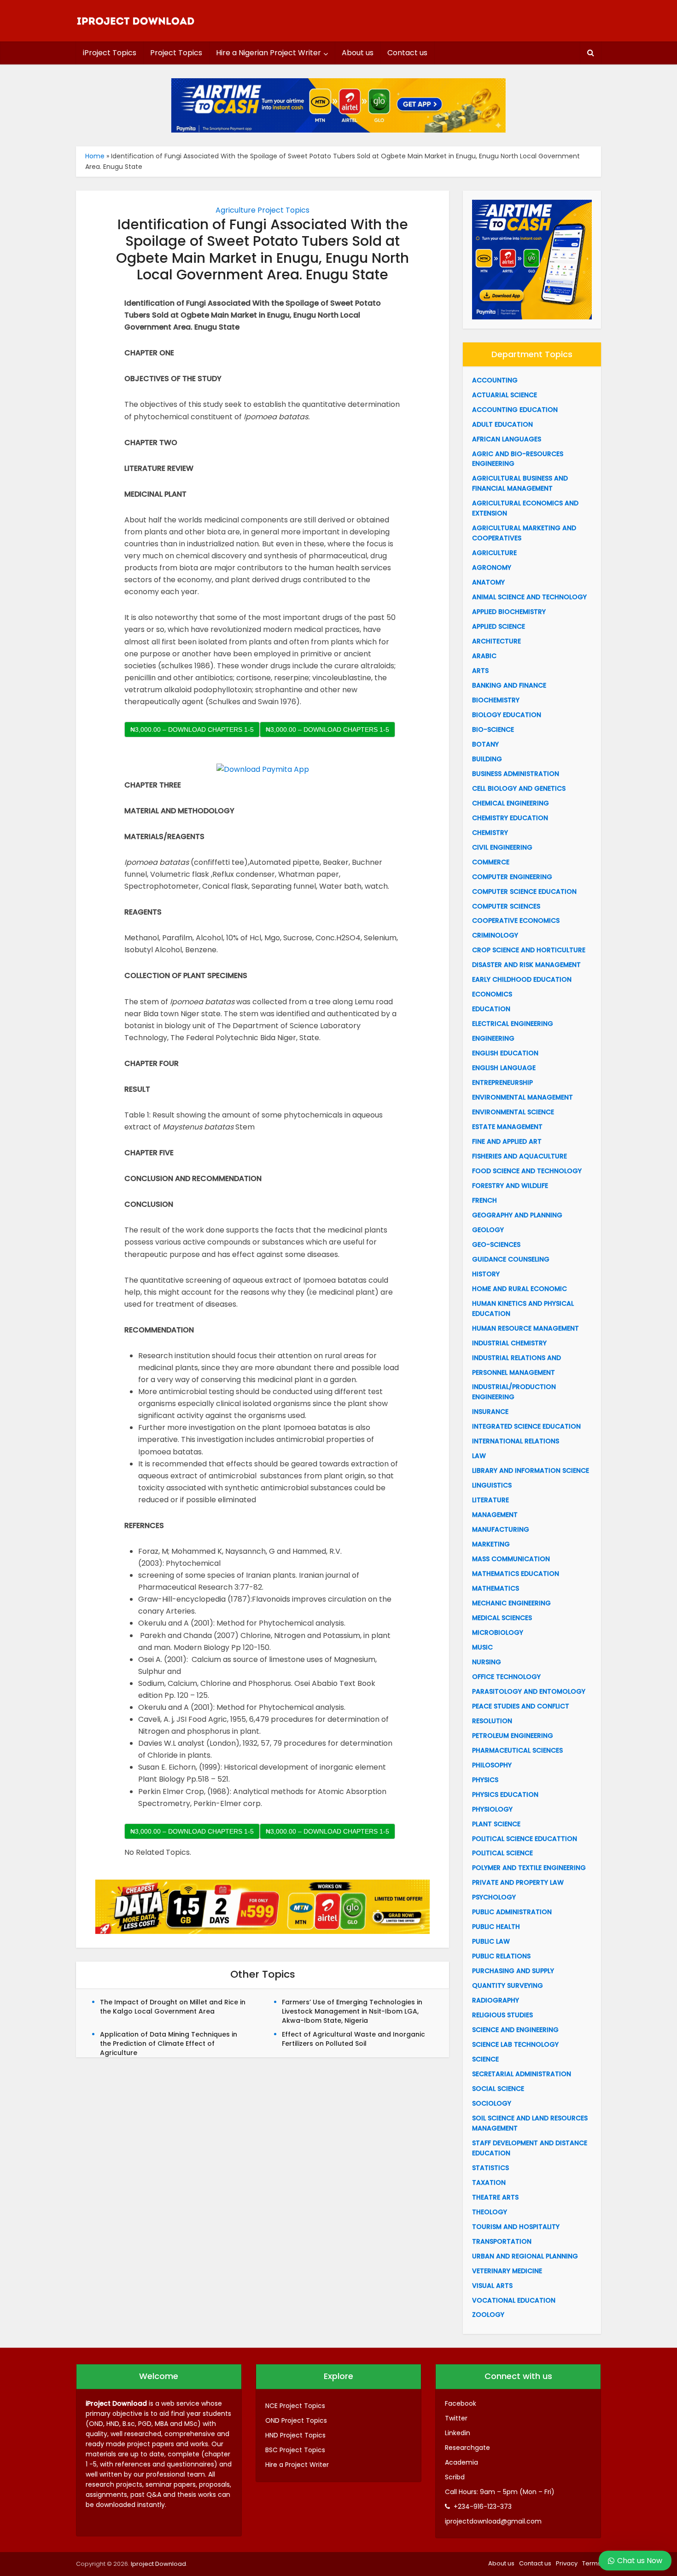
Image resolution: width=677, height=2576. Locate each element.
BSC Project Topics (295, 2450)
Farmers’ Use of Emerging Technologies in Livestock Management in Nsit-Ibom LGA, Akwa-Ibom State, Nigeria (352, 2011)
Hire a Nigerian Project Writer (268, 53)
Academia (461, 2462)
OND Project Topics (296, 2420)
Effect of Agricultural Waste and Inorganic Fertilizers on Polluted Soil (353, 2039)
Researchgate (467, 2448)
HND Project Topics (295, 2435)
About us (358, 53)
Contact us (407, 53)
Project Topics (176, 53)
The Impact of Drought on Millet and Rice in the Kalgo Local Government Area (173, 2007)
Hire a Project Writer (297, 2465)
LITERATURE (490, 1500)
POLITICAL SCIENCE (502, 1853)
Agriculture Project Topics (263, 210)
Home (95, 156)
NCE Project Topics (295, 2406)
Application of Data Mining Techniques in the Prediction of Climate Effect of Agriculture (169, 2043)
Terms (592, 2563)
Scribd (455, 2477)
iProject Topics (110, 53)
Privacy (567, 2563)
